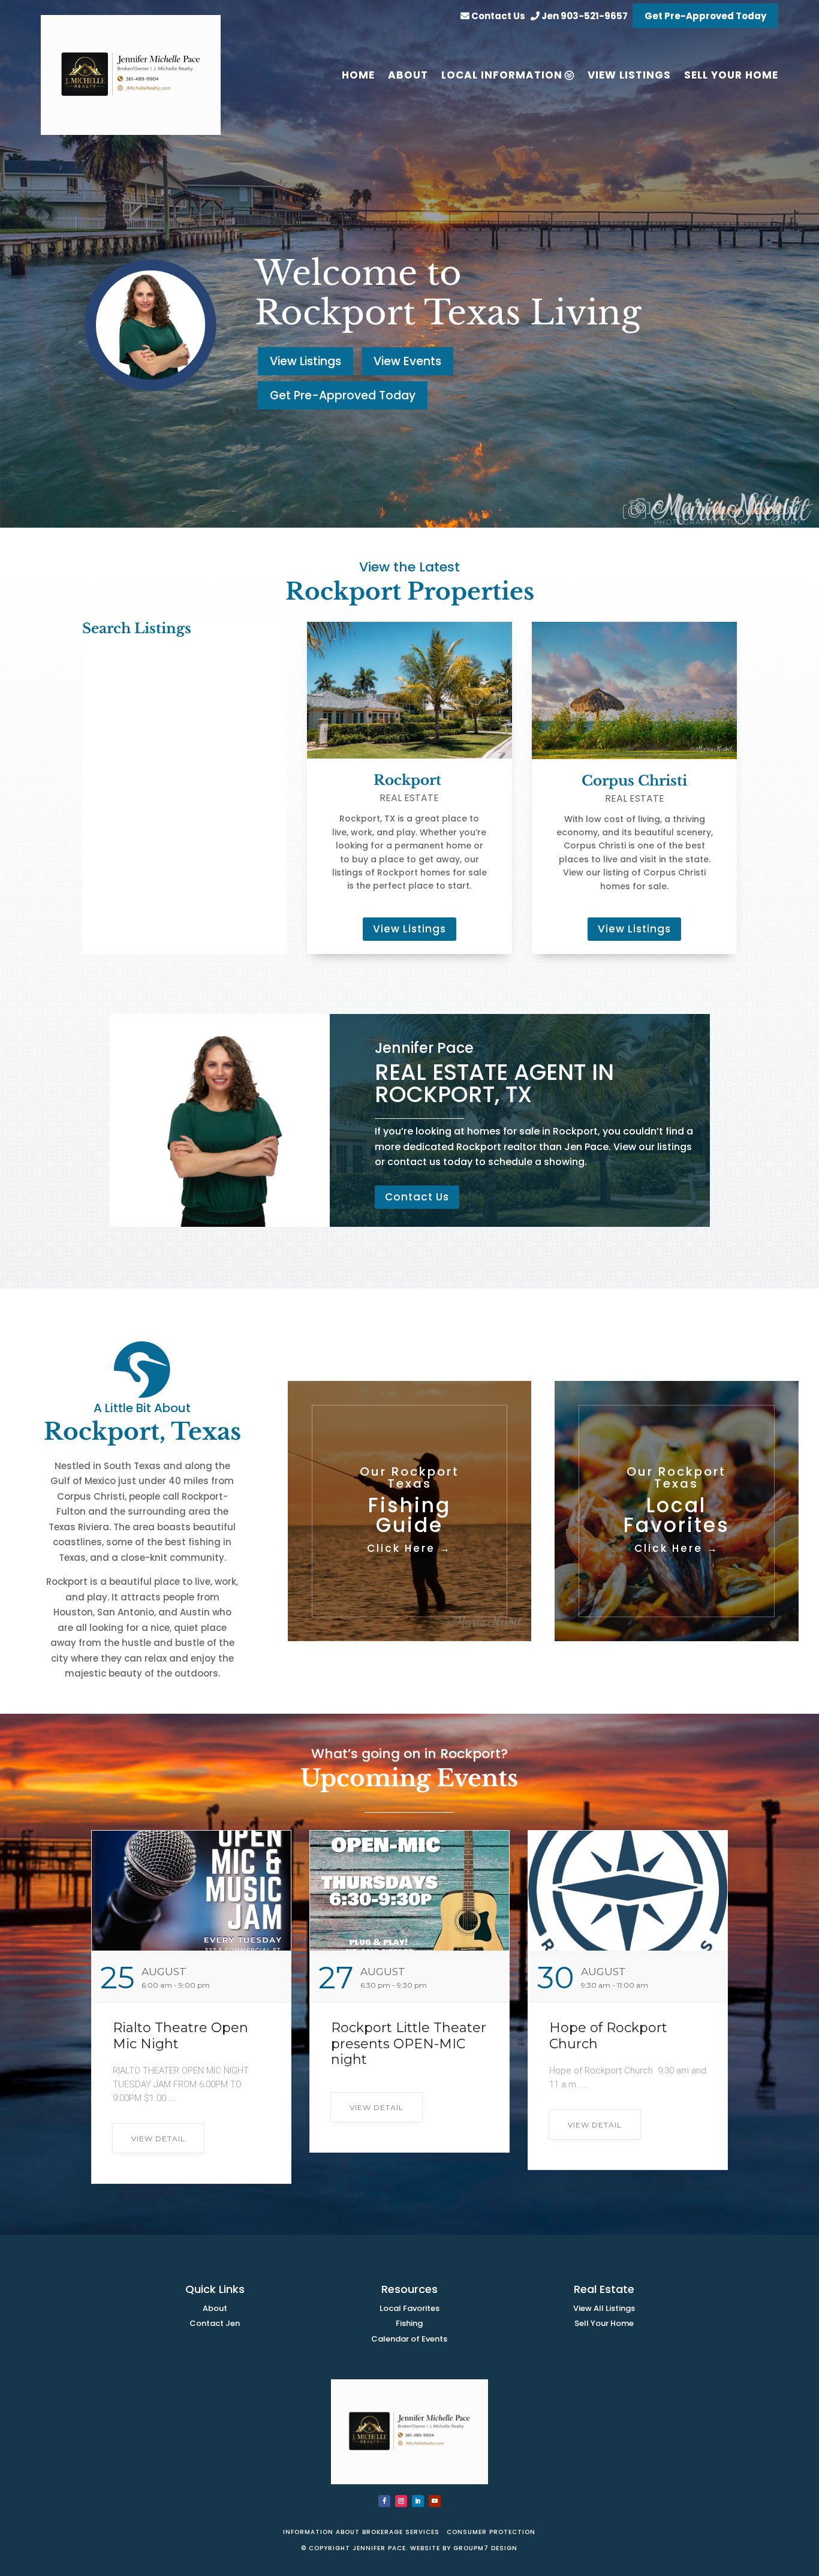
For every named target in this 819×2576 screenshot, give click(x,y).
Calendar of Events (409, 2339)
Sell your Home (731, 75)
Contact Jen (215, 2323)
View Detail (158, 2139)
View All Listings (604, 2308)
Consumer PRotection (490, 2532)
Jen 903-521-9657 (584, 16)
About (408, 75)
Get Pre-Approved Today (705, 16)
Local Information (502, 75)
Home (358, 75)
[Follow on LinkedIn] (418, 2501)
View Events (407, 361)
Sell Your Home (604, 2323)
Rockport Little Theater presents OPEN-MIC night (409, 2044)
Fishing (409, 2323)
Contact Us (497, 16)
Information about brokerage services (362, 2532)
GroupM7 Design (485, 2548)
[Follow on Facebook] (384, 2501)
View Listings (629, 75)
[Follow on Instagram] (401, 2501)
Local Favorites (409, 2308)
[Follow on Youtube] (435, 2501)
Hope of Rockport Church (608, 2035)
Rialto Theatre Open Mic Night (180, 2035)
